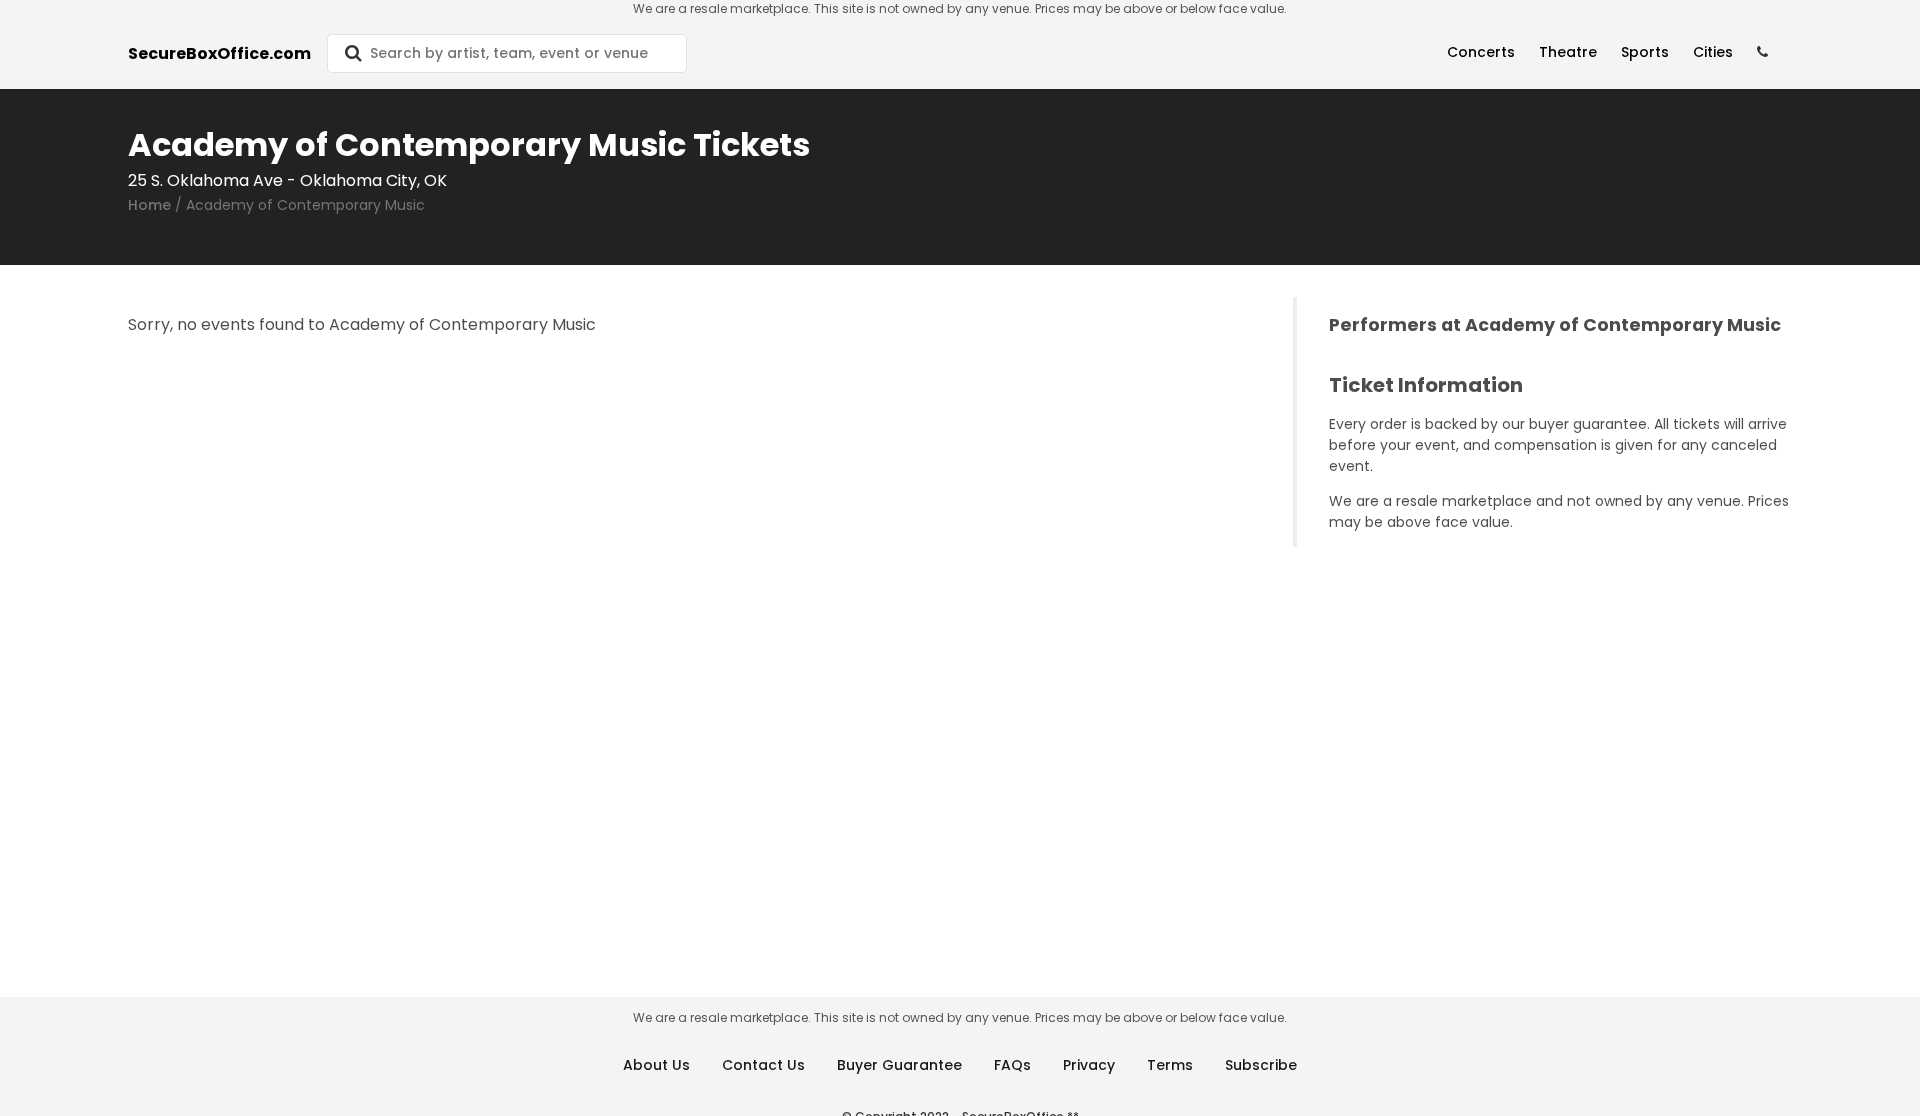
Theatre (1568, 52)
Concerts (1481, 52)
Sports (1645, 52)
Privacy (1089, 1065)
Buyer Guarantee (899, 1065)
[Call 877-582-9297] (1762, 52)
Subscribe (1261, 1065)
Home (149, 205)
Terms (1170, 1065)
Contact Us (763, 1065)
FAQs (1012, 1065)
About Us (656, 1065)
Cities (1713, 52)
